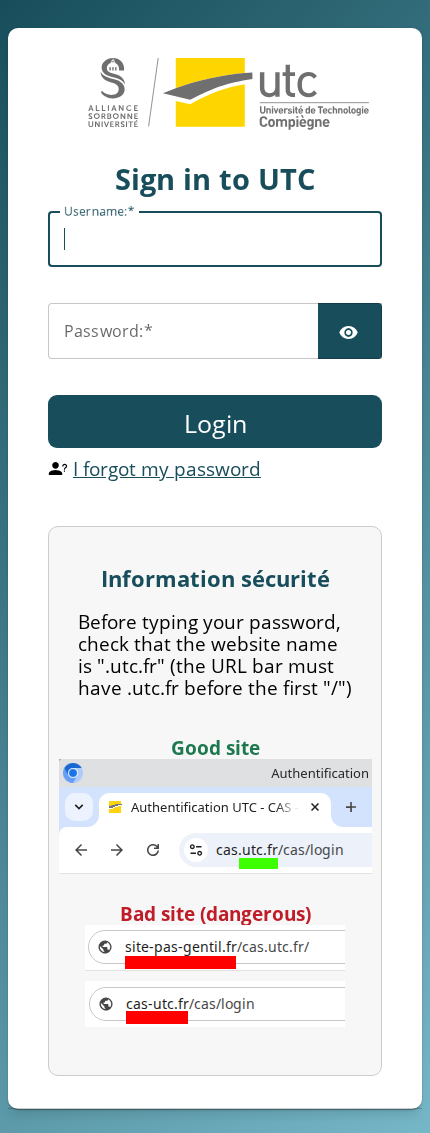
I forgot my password (167, 468)
